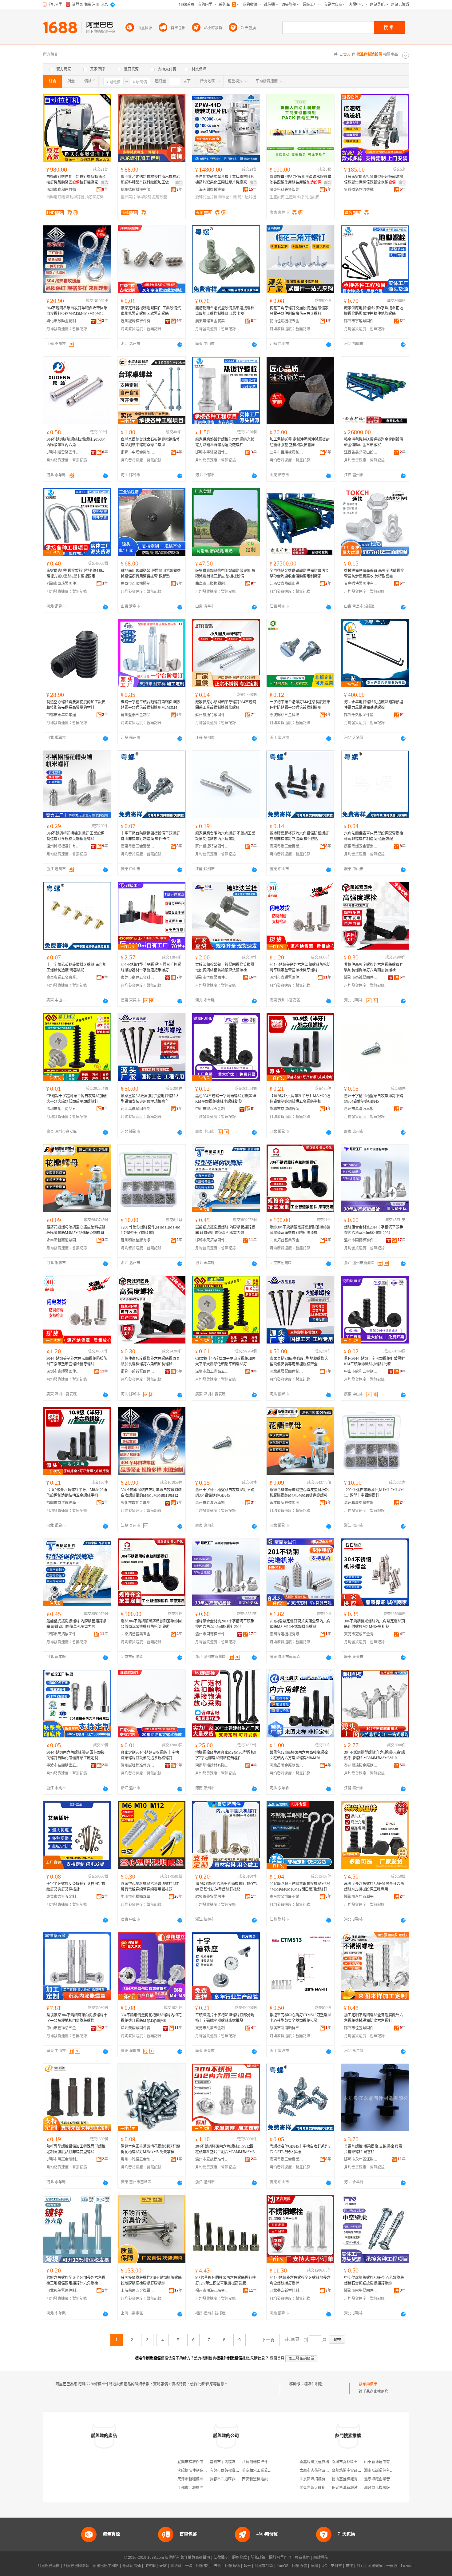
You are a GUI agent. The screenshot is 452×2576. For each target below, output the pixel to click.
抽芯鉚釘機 (94, 197)
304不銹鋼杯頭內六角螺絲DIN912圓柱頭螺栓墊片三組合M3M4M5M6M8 (225, 2149)
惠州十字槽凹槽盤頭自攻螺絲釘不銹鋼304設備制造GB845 (374, 1099)
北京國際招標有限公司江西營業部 (327, 2479)
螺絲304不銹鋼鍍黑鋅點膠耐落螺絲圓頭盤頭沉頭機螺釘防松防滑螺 (300, 1230)
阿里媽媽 (232, 2566)
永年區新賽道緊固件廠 (63, 1240)
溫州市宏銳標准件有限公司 (212, 2159)
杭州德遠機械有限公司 (138, 190)
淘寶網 (150, 2566)
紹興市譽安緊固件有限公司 (212, 1897)
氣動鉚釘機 (75, 197)
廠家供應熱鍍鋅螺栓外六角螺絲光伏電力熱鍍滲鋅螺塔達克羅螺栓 (225, 442)
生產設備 (277, 197)
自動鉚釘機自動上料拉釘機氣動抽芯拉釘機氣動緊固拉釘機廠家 (76, 180)
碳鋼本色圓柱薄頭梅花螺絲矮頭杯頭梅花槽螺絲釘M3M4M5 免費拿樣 (150, 2149)
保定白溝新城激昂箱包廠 (352, 2488)
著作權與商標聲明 (195, 2558)
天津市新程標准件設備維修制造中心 (207, 2479)
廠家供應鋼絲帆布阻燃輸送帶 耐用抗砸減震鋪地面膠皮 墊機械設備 (225, 574)
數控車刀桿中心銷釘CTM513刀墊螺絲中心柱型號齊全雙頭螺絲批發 (300, 2018)
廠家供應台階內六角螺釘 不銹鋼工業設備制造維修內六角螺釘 (225, 836)
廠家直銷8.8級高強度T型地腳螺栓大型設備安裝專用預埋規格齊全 (150, 1099)
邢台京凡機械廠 (377, 2488)
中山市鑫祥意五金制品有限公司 (63, 2028)
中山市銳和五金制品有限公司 (212, 1109)
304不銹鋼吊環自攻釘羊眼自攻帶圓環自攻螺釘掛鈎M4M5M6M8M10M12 (77, 311)
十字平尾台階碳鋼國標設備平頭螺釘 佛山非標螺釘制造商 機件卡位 (150, 836)
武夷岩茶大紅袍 (312, 2488)
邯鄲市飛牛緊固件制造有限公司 (361, 2291)
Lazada (407, 2566)
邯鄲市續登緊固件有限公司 (63, 452)
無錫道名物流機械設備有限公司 (361, 190)
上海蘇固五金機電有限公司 (138, 2291)
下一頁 (268, 2340)
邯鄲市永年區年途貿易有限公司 (63, 715)
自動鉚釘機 (56, 197)
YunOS (283, 2566)
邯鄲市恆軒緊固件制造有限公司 (212, 978)
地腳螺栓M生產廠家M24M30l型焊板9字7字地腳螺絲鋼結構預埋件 (226, 1755)
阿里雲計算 (264, 2566)
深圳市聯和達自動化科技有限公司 (63, 190)
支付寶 (336, 2566)
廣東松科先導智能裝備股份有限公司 (287, 190)
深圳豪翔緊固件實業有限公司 (138, 2028)
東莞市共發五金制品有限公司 (212, 2028)
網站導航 (321, 2558)
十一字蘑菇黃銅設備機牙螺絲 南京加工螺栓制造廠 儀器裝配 (76, 967)
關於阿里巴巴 (280, 2558)
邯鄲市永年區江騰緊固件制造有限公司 (361, 2159)
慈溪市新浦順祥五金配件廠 (287, 2028)
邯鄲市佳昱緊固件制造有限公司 (361, 2028)
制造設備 (312, 197)
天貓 (163, 2566)
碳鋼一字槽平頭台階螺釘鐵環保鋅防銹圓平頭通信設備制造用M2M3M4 (150, 705)
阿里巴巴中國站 (106, 2566)
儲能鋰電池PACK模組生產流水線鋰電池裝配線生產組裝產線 (300, 180)
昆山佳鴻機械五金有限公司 (287, 321)
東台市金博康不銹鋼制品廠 (287, 1897)
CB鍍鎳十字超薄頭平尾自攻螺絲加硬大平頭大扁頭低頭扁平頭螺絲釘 (77, 1099)
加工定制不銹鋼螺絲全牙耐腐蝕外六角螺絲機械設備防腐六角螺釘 (374, 2018)
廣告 (105, 183)
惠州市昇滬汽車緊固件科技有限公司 (361, 1109)
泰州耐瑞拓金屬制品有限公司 (361, 1765)
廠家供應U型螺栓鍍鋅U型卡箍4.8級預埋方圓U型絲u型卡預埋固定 (75, 574)
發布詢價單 (368, 2384)
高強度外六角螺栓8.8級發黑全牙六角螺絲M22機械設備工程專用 (374, 1887)
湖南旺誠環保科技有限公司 (386, 2471)
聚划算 (176, 2566)
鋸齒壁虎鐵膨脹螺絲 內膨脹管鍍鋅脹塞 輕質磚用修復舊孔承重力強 (225, 1230)
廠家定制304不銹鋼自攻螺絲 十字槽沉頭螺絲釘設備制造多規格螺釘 (150, 1755)
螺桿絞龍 (144, 197)
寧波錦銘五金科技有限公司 (287, 715)
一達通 (392, 2566)
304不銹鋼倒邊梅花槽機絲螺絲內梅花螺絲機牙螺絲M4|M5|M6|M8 (151, 2018)
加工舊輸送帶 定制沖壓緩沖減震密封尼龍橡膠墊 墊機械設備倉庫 (300, 442)
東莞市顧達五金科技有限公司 (138, 978)
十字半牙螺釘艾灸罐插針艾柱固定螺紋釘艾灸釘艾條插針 (76, 1887)
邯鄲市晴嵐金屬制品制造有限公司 (63, 2159)
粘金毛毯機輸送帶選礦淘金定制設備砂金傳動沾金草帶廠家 (374, 442)
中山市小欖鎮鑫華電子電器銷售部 (138, 1897)
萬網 (314, 2566)
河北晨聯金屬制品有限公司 (287, 1765)
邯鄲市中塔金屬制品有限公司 (138, 452)
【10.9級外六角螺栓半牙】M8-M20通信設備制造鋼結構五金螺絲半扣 (300, 1099)
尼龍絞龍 (160, 197)
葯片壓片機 (247, 197)
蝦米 (247, 2566)
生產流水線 (295, 197)
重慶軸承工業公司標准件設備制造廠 (272, 2471)
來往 (349, 2566)
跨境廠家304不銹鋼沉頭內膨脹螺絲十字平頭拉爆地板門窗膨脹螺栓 (77, 2018)
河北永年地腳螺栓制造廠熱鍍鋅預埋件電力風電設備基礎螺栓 (374, 705)
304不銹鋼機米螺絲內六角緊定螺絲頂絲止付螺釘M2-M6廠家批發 (375, 1624)
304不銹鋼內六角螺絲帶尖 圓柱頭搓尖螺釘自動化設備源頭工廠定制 (75, 1755)
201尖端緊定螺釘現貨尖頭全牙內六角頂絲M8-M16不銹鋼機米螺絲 (300, 1624)
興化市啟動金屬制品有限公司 (63, 321)
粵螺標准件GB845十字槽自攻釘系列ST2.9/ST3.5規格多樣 (300, 2149)
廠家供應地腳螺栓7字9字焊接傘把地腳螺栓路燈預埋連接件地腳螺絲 (374, 311)
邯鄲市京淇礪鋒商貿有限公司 (287, 1109)
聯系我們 (302, 2558)
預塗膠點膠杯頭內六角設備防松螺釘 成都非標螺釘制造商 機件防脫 (299, 836)
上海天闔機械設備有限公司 (212, 190)
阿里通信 (299, 2566)
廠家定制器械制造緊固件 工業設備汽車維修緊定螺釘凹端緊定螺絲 (151, 311)
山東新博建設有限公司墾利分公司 (392, 2462)
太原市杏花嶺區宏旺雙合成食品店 (327, 2471)
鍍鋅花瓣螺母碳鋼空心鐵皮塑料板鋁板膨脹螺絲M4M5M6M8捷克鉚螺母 (76, 1230)
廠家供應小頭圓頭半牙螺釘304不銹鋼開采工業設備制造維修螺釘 (226, 705)
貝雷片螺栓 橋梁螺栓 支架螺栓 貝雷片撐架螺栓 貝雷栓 (373, 2149)
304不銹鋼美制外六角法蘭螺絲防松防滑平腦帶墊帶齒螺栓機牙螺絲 (300, 967)
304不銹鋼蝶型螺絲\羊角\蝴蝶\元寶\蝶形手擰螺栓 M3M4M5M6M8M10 (375, 1755)
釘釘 (360, 2566)
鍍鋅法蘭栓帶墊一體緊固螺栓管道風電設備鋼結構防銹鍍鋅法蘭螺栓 (225, 967)
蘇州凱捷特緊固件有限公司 (212, 715)
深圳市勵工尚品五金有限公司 (63, 1109)
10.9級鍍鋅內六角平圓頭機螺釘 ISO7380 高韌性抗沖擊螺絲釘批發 (226, 1887)
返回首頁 (277, 2358)
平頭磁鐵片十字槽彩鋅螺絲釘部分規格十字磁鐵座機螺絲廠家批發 (225, 2018)
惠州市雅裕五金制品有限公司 (138, 2159)
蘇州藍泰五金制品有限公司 (138, 715)
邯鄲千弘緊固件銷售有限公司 (361, 715)
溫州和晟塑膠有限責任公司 (138, 1240)
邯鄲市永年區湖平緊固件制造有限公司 (361, 1897)
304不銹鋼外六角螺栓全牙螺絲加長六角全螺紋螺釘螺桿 (300, 2280)
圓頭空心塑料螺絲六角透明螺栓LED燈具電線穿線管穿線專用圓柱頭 (150, 1887)
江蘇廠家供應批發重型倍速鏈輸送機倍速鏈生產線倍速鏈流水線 (374, 180)
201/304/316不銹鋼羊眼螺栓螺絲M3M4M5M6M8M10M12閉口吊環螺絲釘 (300, 1887)
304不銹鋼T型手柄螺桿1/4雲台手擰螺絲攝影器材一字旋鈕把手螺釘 (151, 967)
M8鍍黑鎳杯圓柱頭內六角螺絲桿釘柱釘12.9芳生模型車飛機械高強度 (226, 2280)
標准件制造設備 (317, 2384)
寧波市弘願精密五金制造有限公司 (63, 1765)
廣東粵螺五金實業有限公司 (212, 321)
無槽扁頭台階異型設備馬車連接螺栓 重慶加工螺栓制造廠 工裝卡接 (225, 311)
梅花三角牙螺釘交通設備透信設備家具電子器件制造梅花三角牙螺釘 (299, 311)
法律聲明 (221, 2558)
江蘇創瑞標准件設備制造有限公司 (270, 2462)
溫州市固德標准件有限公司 (361, 1240)
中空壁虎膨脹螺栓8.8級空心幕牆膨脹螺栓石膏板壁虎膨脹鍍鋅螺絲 (374, 2280)
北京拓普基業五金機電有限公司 (287, 1240)
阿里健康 (375, 2566)
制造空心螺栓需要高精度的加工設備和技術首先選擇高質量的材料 (76, 705)
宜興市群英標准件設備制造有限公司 (239, 2471)
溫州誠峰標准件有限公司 (138, 321)
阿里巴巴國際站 (76, 2566)
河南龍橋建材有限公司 (212, 1765)
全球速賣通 (132, 2566)
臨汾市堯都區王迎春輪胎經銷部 (358, 2462)
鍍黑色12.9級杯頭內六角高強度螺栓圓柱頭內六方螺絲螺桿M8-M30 (299, 1755)
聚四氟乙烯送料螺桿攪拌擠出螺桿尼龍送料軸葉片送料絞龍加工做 (150, 180)
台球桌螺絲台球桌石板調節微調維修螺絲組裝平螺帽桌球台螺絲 (150, 442)
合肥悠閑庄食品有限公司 (352, 2471)
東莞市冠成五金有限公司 (361, 1634)
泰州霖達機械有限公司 (287, 1634)
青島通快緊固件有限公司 (361, 584)
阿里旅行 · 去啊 (209, 2566)
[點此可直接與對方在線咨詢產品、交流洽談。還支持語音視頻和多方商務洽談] (180, 344)
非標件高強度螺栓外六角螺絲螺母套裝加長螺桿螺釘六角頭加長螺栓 (374, 967)
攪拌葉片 (128, 197)
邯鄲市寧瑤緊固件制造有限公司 (361, 321)
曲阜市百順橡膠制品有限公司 (287, 452)
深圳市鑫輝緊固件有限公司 (287, 978)
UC (324, 2566)
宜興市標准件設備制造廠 (198, 2462)
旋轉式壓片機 (206, 197)
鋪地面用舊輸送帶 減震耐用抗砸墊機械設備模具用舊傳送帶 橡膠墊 (151, 574)
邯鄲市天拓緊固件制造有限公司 (212, 1240)
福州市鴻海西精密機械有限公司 (212, 2291)
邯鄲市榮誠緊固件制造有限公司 (361, 978)
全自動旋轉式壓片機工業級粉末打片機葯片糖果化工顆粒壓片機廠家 (225, 180)
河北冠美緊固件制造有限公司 (63, 2291)
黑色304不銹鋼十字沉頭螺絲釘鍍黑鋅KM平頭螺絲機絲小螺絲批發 (226, 1099)
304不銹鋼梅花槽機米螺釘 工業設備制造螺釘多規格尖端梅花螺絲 (75, 836)
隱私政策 (258, 2558)
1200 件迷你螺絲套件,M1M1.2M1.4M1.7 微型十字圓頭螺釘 (151, 1230)
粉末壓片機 (228, 197)
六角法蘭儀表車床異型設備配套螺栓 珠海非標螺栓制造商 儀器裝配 (374, 836)
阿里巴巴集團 (49, 2566)
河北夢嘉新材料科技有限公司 (287, 2291)
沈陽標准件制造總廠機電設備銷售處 (207, 2471)
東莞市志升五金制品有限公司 (63, 1897)
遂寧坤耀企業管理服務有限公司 (390, 2479)
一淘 (189, 2566)
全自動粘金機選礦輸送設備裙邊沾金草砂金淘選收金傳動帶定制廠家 (299, 574)
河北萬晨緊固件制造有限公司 (138, 1109)
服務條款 (240, 2558)
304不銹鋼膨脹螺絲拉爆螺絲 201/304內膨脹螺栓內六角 (76, 442)
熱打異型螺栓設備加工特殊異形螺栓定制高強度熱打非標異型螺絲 (76, 2149)
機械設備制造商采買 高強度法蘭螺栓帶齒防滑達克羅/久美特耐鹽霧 (374, 574)
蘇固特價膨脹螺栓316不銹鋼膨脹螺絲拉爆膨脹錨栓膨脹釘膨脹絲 (151, 2280)
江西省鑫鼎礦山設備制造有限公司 (361, 452)
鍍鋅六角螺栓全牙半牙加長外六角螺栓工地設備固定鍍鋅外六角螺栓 (76, 2280)
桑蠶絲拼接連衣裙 (314, 2462)
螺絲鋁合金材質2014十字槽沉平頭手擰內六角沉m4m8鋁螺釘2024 (374, 1230)
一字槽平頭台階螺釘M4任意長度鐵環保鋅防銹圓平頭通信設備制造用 (300, 705)
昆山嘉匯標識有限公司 (350, 2479)
